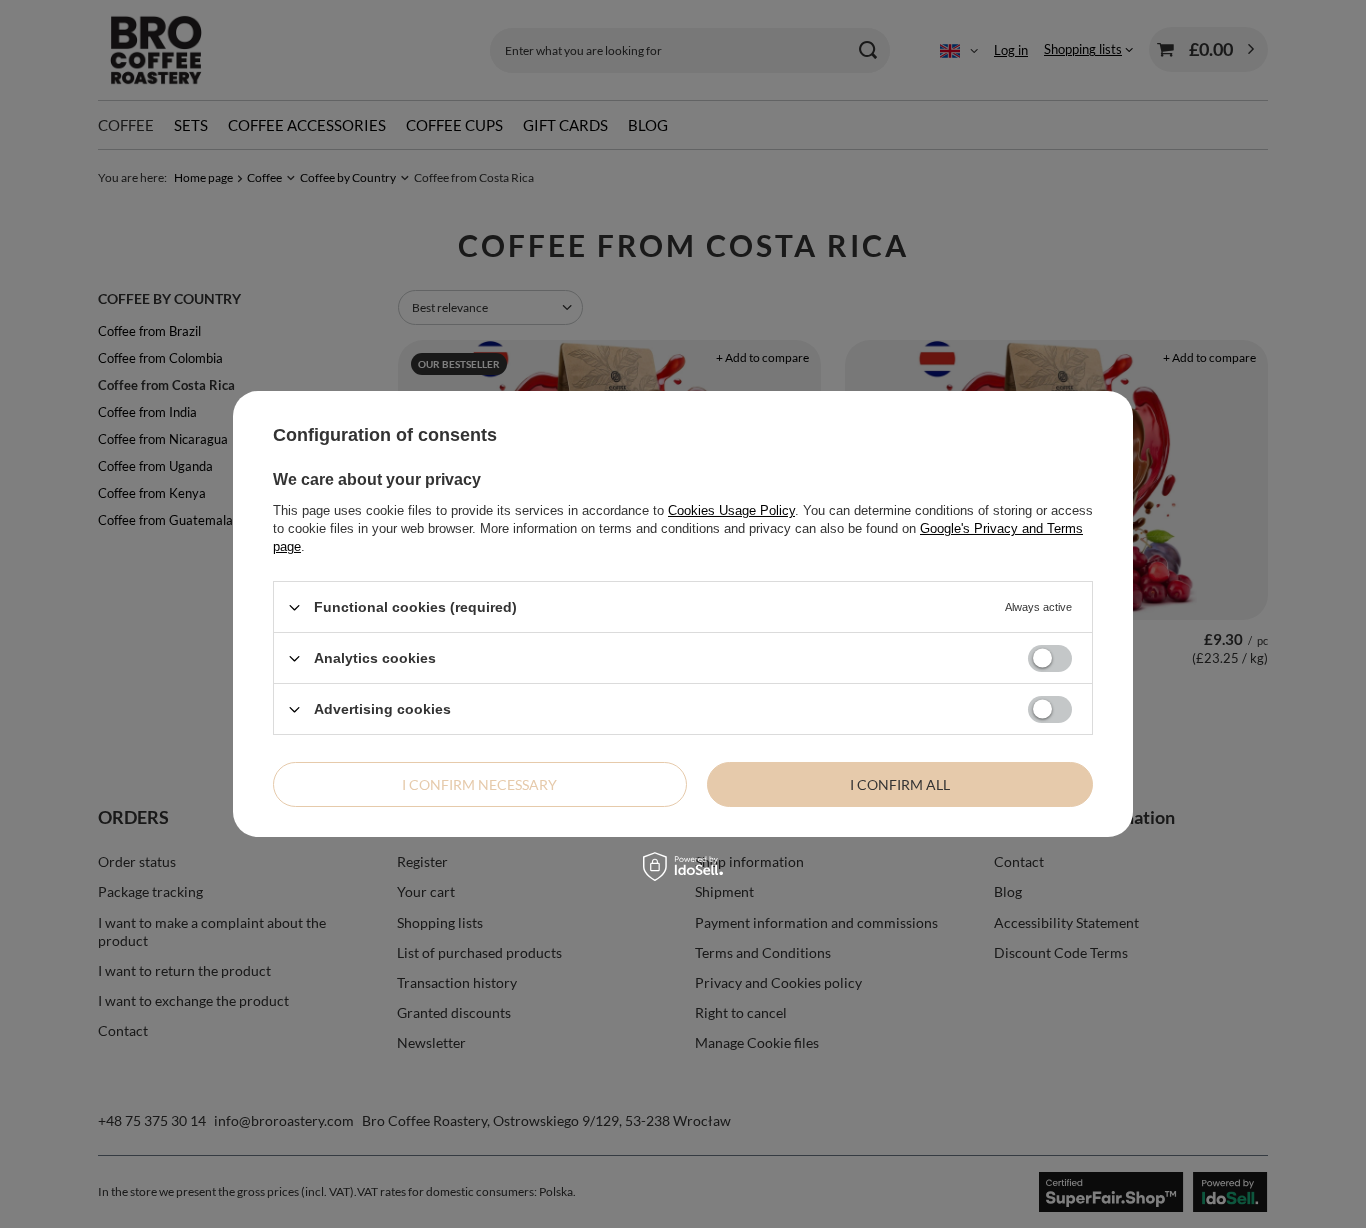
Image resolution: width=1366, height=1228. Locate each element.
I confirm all (900, 783)
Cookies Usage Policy (731, 510)
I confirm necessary (479, 783)
